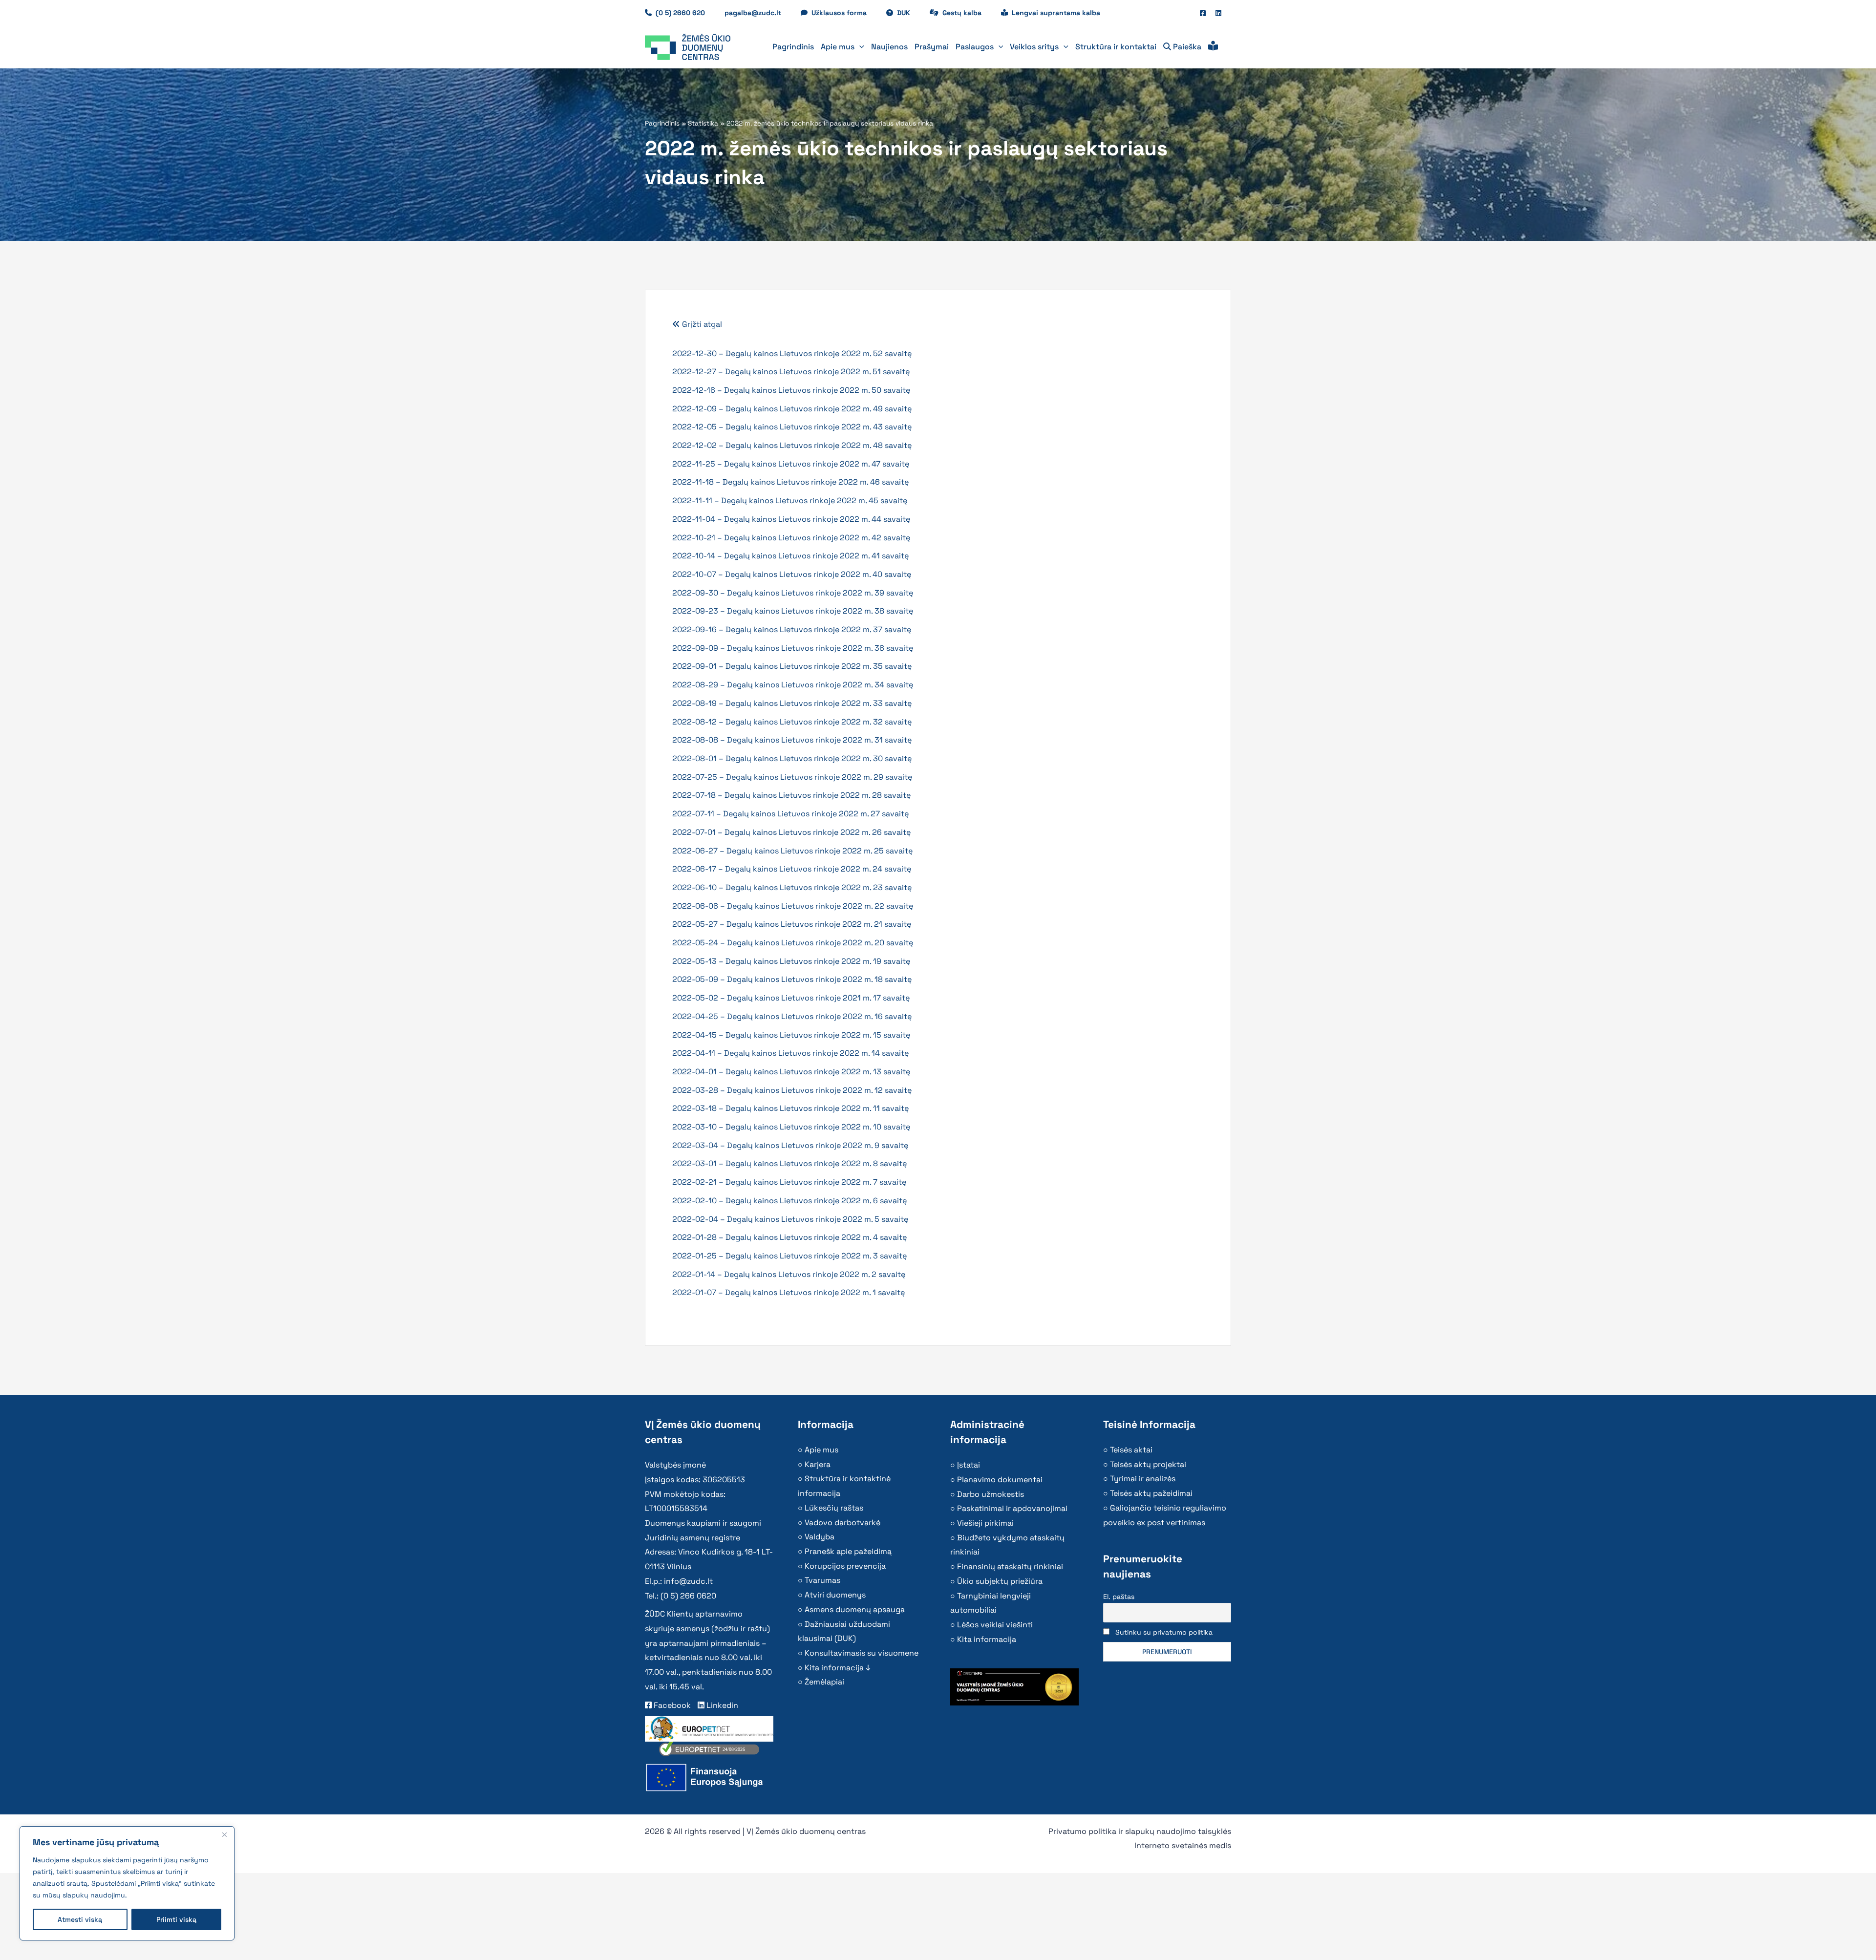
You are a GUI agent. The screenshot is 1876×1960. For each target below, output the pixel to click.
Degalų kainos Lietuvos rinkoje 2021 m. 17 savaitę (818, 998)
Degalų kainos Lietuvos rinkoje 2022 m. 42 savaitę (817, 538)
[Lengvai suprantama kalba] (1213, 47)
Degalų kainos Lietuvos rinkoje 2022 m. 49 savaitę (819, 409)
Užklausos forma (844, 13)
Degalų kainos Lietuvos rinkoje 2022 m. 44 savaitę (817, 519)
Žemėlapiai (824, 1682)
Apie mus (821, 1450)
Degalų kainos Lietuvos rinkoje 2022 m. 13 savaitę (818, 1072)
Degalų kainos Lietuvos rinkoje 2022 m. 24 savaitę (818, 869)
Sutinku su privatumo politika (1164, 1632)
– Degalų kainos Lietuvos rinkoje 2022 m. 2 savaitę (811, 1274)
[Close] (224, 1834)
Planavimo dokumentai (1000, 1480)
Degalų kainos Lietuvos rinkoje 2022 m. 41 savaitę (816, 556)
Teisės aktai (1131, 1450)
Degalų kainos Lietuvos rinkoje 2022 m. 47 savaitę (817, 464)
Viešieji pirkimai (985, 1523)
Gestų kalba (967, 13)
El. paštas (1119, 1597)
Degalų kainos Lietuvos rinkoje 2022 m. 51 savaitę (817, 372)
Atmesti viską (80, 1919)
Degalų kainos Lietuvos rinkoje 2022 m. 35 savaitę (819, 666)
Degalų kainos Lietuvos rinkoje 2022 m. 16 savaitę (819, 1016)
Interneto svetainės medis (1183, 1845)
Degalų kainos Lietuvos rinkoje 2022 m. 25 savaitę (819, 851)
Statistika (703, 123)
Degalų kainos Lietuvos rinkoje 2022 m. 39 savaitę (819, 593)
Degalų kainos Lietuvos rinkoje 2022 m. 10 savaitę (818, 1127)
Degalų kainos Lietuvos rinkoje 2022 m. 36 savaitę (820, 648)
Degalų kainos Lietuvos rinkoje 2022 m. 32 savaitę (819, 722)
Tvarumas (822, 1580)
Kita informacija (987, 1639)
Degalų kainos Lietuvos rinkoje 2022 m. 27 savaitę (816, 814)
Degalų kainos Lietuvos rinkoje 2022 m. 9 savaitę (817, 1145)
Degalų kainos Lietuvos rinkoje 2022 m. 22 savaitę (820, 906)
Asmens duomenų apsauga (855, 1609)
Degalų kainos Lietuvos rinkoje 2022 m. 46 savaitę (816, 482)
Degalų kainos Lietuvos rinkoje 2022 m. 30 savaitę (819, 758)
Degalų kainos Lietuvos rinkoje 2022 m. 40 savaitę (817, 574)
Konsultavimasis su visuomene (862, 1653)
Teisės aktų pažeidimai (1151, 1493)
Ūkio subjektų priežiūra (1000, 1581)
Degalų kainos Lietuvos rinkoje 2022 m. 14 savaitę (816, 1053)
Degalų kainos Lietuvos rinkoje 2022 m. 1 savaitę (815, 1292)
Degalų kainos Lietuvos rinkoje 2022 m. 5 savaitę (818, 1219)
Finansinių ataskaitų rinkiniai (1010, 1566)
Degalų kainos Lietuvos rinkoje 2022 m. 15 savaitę (817, 1035)
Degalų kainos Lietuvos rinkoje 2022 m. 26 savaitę (817, 832)
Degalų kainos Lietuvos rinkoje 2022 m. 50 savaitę (817, 390)
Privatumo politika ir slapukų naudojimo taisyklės (1140, 1831)
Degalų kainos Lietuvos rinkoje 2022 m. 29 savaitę (819, 777)
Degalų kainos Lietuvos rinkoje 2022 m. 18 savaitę (819, 979)
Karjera (818, 1464)
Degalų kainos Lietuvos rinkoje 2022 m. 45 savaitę (813, 501)
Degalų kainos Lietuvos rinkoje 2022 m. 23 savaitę (819, 887)
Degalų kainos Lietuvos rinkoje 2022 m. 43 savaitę (819, 427)
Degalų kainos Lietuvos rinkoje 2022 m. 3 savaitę (816, 1256)
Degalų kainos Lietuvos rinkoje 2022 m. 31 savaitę (819, 740)
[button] (859, 47)
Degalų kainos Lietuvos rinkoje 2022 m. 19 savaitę (818, 961)
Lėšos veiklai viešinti (995, 1625)
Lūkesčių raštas (834, 1508)
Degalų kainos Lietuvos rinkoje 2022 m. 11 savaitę (816, 1108)
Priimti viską (176, 1919)
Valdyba (820, 1537)
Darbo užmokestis (991, 1494)
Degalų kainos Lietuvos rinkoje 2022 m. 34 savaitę (820, 685)
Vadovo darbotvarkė (842, 1523)
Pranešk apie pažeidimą (848, 1551)
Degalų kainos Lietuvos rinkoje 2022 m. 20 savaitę (820, 943)
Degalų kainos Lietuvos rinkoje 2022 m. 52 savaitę (819, 353)
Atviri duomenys (835, 1595)
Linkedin (721, 1705)
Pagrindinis (662, 123)
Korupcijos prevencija (845, 1566)
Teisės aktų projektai (1148, 1464)
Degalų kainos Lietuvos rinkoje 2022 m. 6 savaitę (816, 1201)
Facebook (671, 1705)
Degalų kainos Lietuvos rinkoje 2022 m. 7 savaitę (815, 1182)
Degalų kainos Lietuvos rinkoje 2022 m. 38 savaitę (820, 611)
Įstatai (969, 1465)
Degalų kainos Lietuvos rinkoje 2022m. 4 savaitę (816, 1237)
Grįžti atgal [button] (701, 324)
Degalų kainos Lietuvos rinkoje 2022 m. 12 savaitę (819, 1090)
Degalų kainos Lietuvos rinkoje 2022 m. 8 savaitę (815, 1163)
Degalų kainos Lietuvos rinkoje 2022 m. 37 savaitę (818, 629)
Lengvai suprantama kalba (1056, 13)
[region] (127, 1883)
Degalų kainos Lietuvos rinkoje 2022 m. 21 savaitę (819, 924)
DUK (908, 13)
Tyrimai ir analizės (1143, 1479)
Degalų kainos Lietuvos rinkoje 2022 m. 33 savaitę (819, 703)
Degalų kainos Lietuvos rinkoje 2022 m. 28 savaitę (818, 795)
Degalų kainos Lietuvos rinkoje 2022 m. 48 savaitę (819, 445)
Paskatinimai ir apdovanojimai (1012, 1508)
